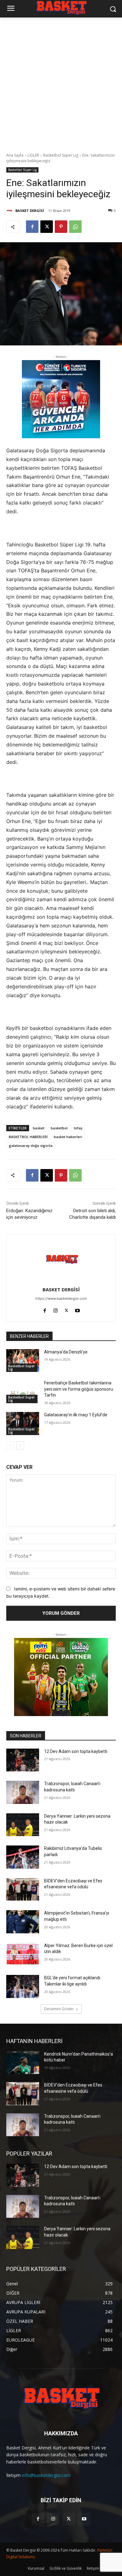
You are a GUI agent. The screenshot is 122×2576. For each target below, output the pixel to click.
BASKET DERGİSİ (30, 211)
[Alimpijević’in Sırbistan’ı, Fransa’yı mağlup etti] (23, 1922)
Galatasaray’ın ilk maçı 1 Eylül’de (76, 1415)
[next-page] (20, 1445)
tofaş (78, 1128)
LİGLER (33, 155)
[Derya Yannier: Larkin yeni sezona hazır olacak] (23, 1825)
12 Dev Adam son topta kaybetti (76, 1751)
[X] (47, 227)
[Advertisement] (61, 82)
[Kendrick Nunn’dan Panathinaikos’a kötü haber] (23, 2063)
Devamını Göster (59, 2009)
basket (39, 1128)
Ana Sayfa (15, 155)
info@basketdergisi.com (46, 2475)
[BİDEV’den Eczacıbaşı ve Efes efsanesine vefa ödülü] (23, 1890)
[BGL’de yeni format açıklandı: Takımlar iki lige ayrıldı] (23, 1986)
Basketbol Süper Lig (61, 155)
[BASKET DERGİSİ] (10, 211)
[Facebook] (32, 227)
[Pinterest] (61, 227)
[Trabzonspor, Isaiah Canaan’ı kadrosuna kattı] (23, 1792)
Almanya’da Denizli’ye (66, 1352)
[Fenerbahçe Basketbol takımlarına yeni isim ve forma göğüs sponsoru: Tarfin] (23, 1392)
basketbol (59, 1128)
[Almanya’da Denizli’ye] (23, 1361)
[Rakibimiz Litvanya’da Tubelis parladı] (23, 1857)
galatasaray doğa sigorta (31, 1145)
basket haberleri (68, 1137)
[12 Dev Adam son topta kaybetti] (23, 1760)
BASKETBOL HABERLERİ (28, 1137)
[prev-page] (10, 1445)
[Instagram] (56, 1309)
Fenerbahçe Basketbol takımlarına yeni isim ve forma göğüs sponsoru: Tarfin (79, 1389)
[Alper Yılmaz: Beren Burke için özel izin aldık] (23, 1954)
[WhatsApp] (75, 227)
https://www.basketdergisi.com (61, 1298)
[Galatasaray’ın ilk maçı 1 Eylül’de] (23, 1424)
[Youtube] (77, 1309)
